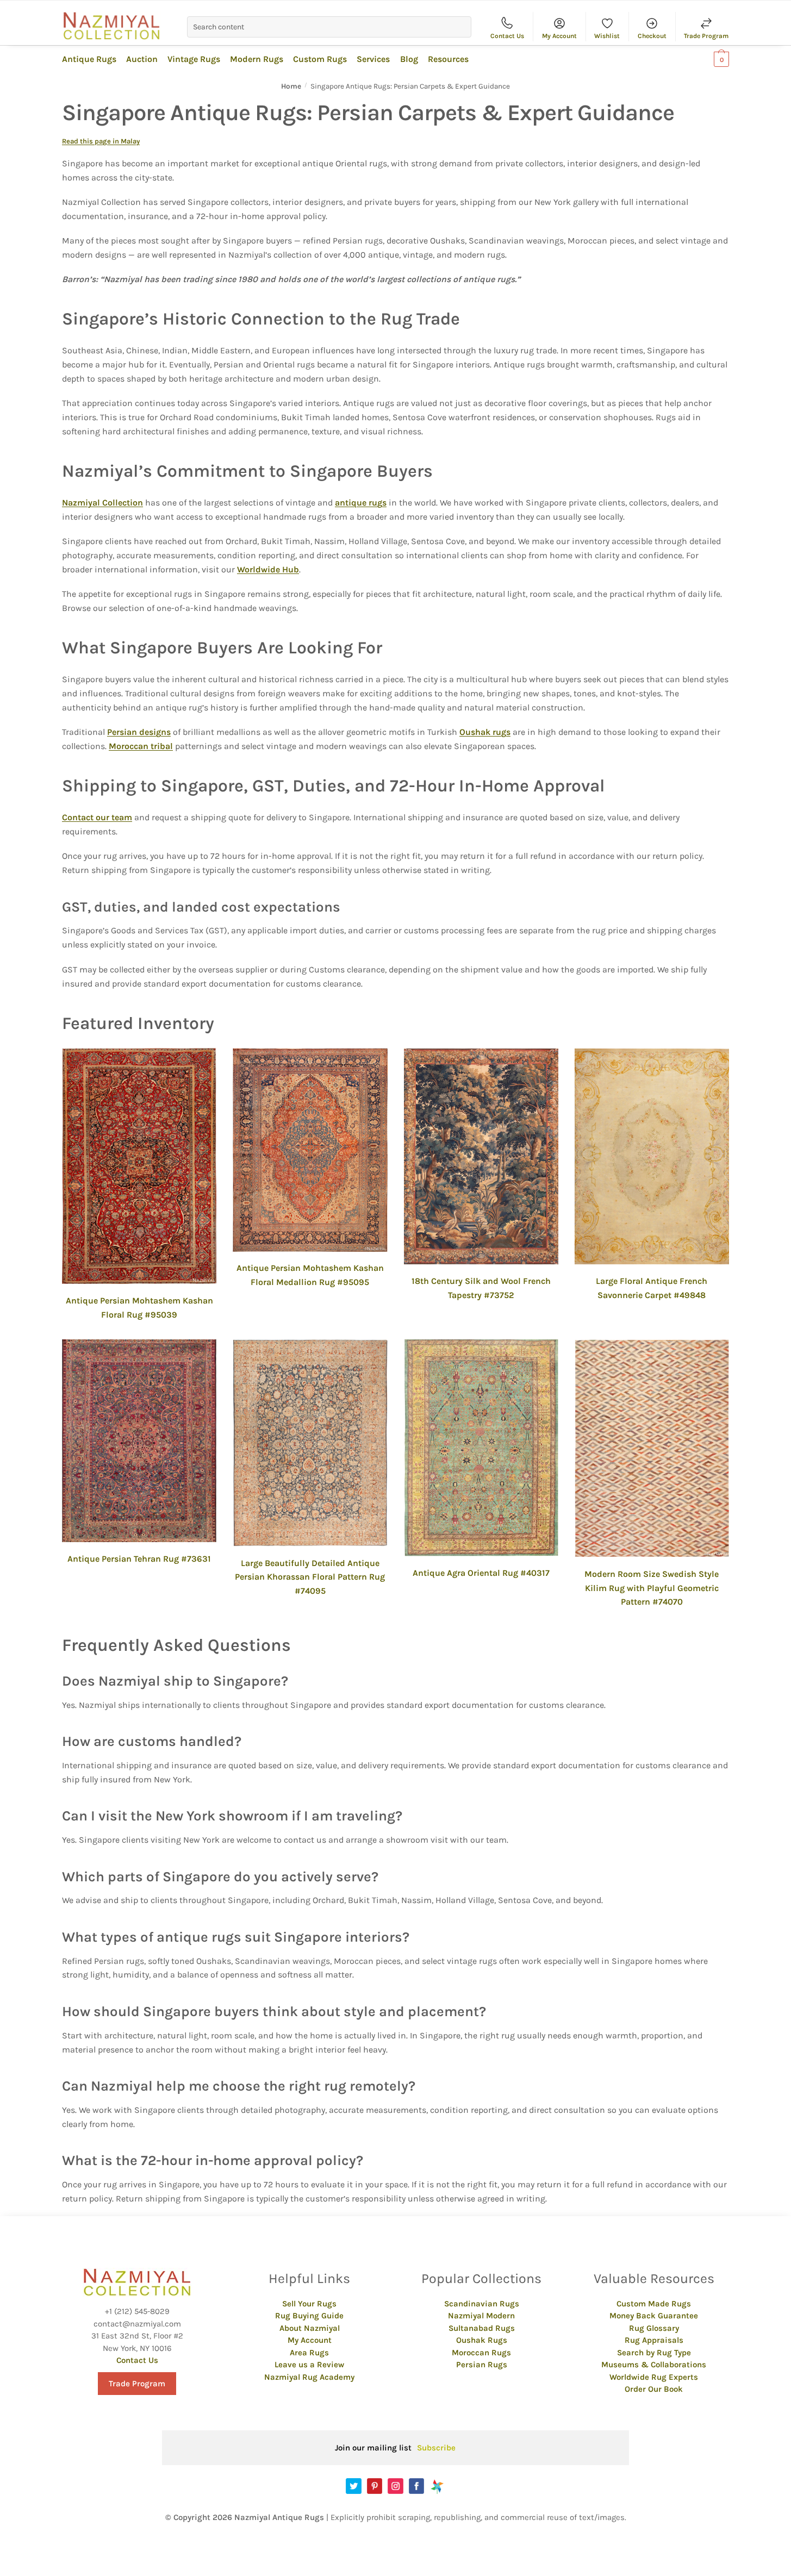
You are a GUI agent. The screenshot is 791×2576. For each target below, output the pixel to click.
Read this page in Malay (101, 141)
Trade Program (706, 36)
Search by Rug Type (654, 2353)
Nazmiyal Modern (481, 2316)
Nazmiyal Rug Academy (309, 2377)
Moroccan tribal (141, 746)
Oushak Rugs (482, 2340)
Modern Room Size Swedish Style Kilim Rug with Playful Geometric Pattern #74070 (652, 1588)
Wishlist (607, 36)
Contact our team (97, 817)
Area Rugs (309, 2353)
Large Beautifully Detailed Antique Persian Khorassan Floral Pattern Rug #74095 (310, 1577)
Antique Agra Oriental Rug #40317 (481, 1573)
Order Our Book (654, 2389)
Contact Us (507, 36)
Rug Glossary (654, 2328)
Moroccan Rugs (481, 2353)
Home (291, 86)
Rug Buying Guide (309, 2316)
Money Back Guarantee (654, 2316)
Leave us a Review (309, 2365)
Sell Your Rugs (309, 2304)
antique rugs (361, 503)
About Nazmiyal (310, 2328)
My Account (559, 36)
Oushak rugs (485, 732)
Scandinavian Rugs (482, 2304)
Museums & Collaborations (654, 2365)
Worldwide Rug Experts (654, 2377)
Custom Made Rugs (654, 2304)
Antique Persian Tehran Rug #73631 (139, 1559)
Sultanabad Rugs (482, 2328)
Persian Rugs (482, 2365)
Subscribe (436, 2448)
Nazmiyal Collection (102, 503)
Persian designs (139, 732)
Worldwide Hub (268, 569)
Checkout (652, 36)
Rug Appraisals (654, 2340)
